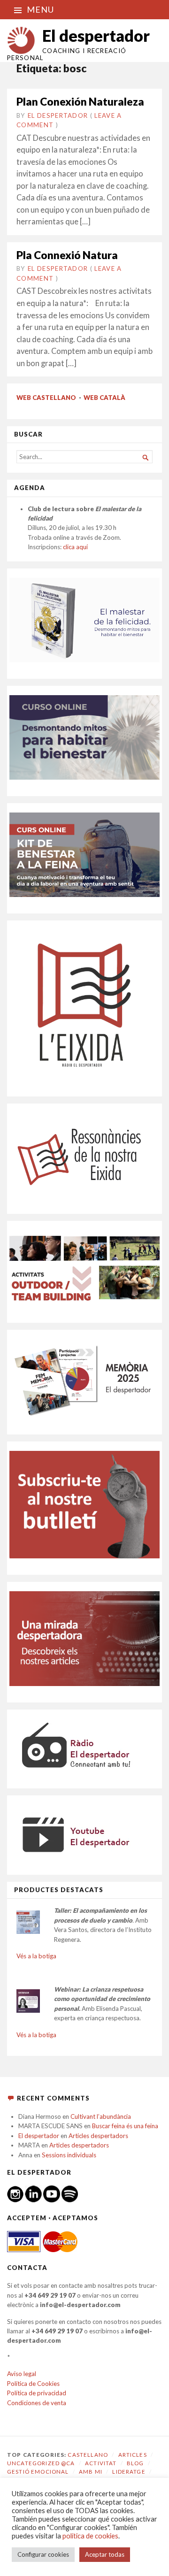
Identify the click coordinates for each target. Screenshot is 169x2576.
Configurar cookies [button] (43, 2554)
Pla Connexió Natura (67, 255)
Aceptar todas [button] (105, 2554)
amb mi (91, 2472)
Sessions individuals (69, 2155)
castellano (88, 2455)
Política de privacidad (37, 2393)
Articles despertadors (98, 2136)
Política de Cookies (33, 2384)
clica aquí (75, 547)
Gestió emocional (38, 2472)
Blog (135, 2463)
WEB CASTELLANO (46, 398)
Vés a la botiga (36, 1956)
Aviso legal (22, 2374)
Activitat (101, 2463)
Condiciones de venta (37, 2403)
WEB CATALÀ (104, 398)
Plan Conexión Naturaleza (80, 102)
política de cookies (90, 2536)
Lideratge (129, 2472)
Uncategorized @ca (41, 2463)
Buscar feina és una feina (125, 2126)
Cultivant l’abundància (101, 2116)
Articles (133, 2455)
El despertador (96, 35)
